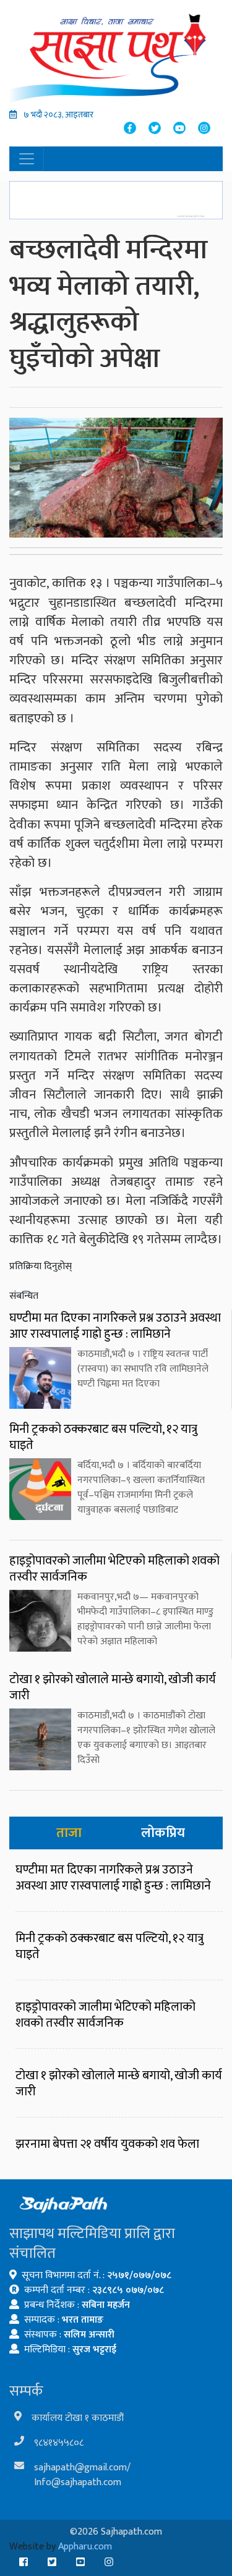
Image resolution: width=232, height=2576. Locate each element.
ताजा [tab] (69, 1833)
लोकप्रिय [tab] (163, 1833)
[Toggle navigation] (27, 159)
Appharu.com (85, 2547)
